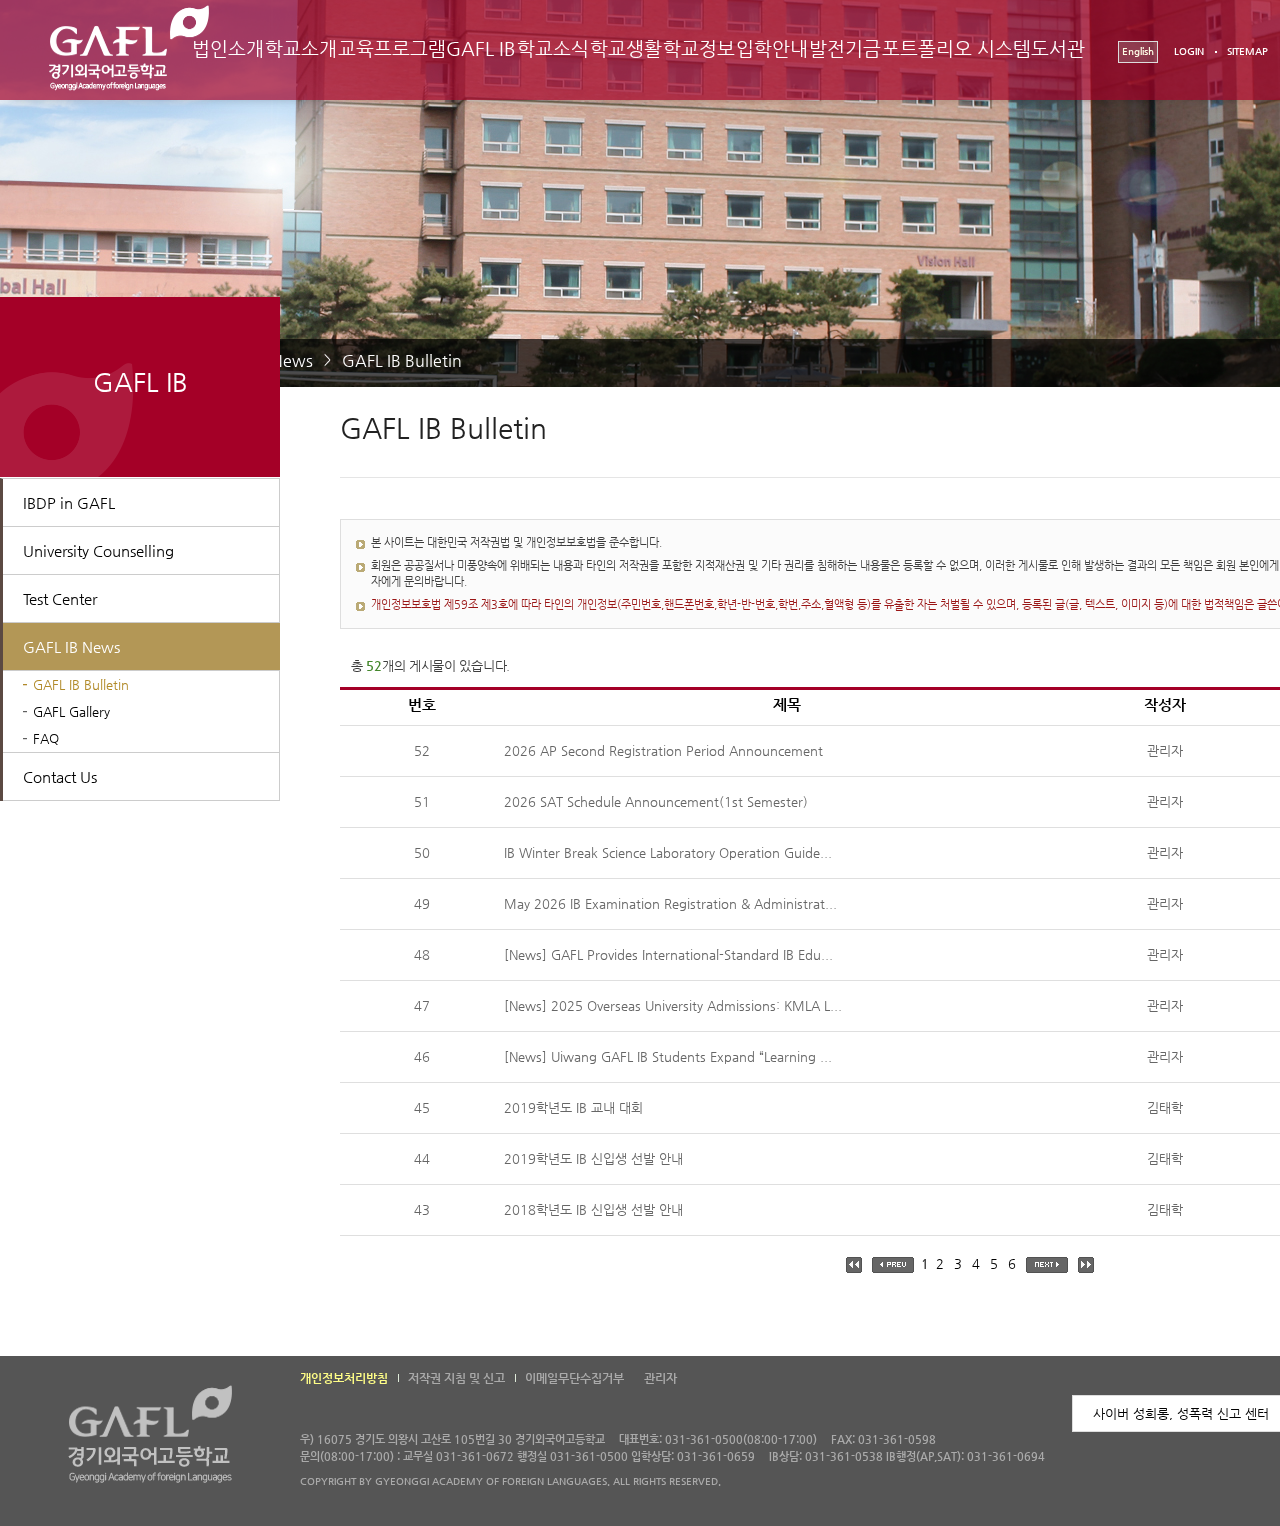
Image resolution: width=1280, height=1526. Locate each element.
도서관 (1058, 48)
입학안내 (772, 48)
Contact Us (60, 776)
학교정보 (699, 48)
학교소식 (553, 48)
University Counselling (98, 550)
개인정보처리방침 (344, 1378)
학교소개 (301, 48)
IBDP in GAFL (69, 502)
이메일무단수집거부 (574, 1378)
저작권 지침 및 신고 (456, 1378)
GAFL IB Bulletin (402, 360)
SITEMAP (1247, 51)
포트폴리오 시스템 (956, 48)
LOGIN (1189, 51)
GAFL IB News (71, 646)
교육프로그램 (392, 48)
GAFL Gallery (71, 711)
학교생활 (626, 48)
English (1138, 51)
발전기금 (845, 48)
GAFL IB (481, 48)
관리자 (660, 1378)
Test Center (60, 598)
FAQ (46, 738)
